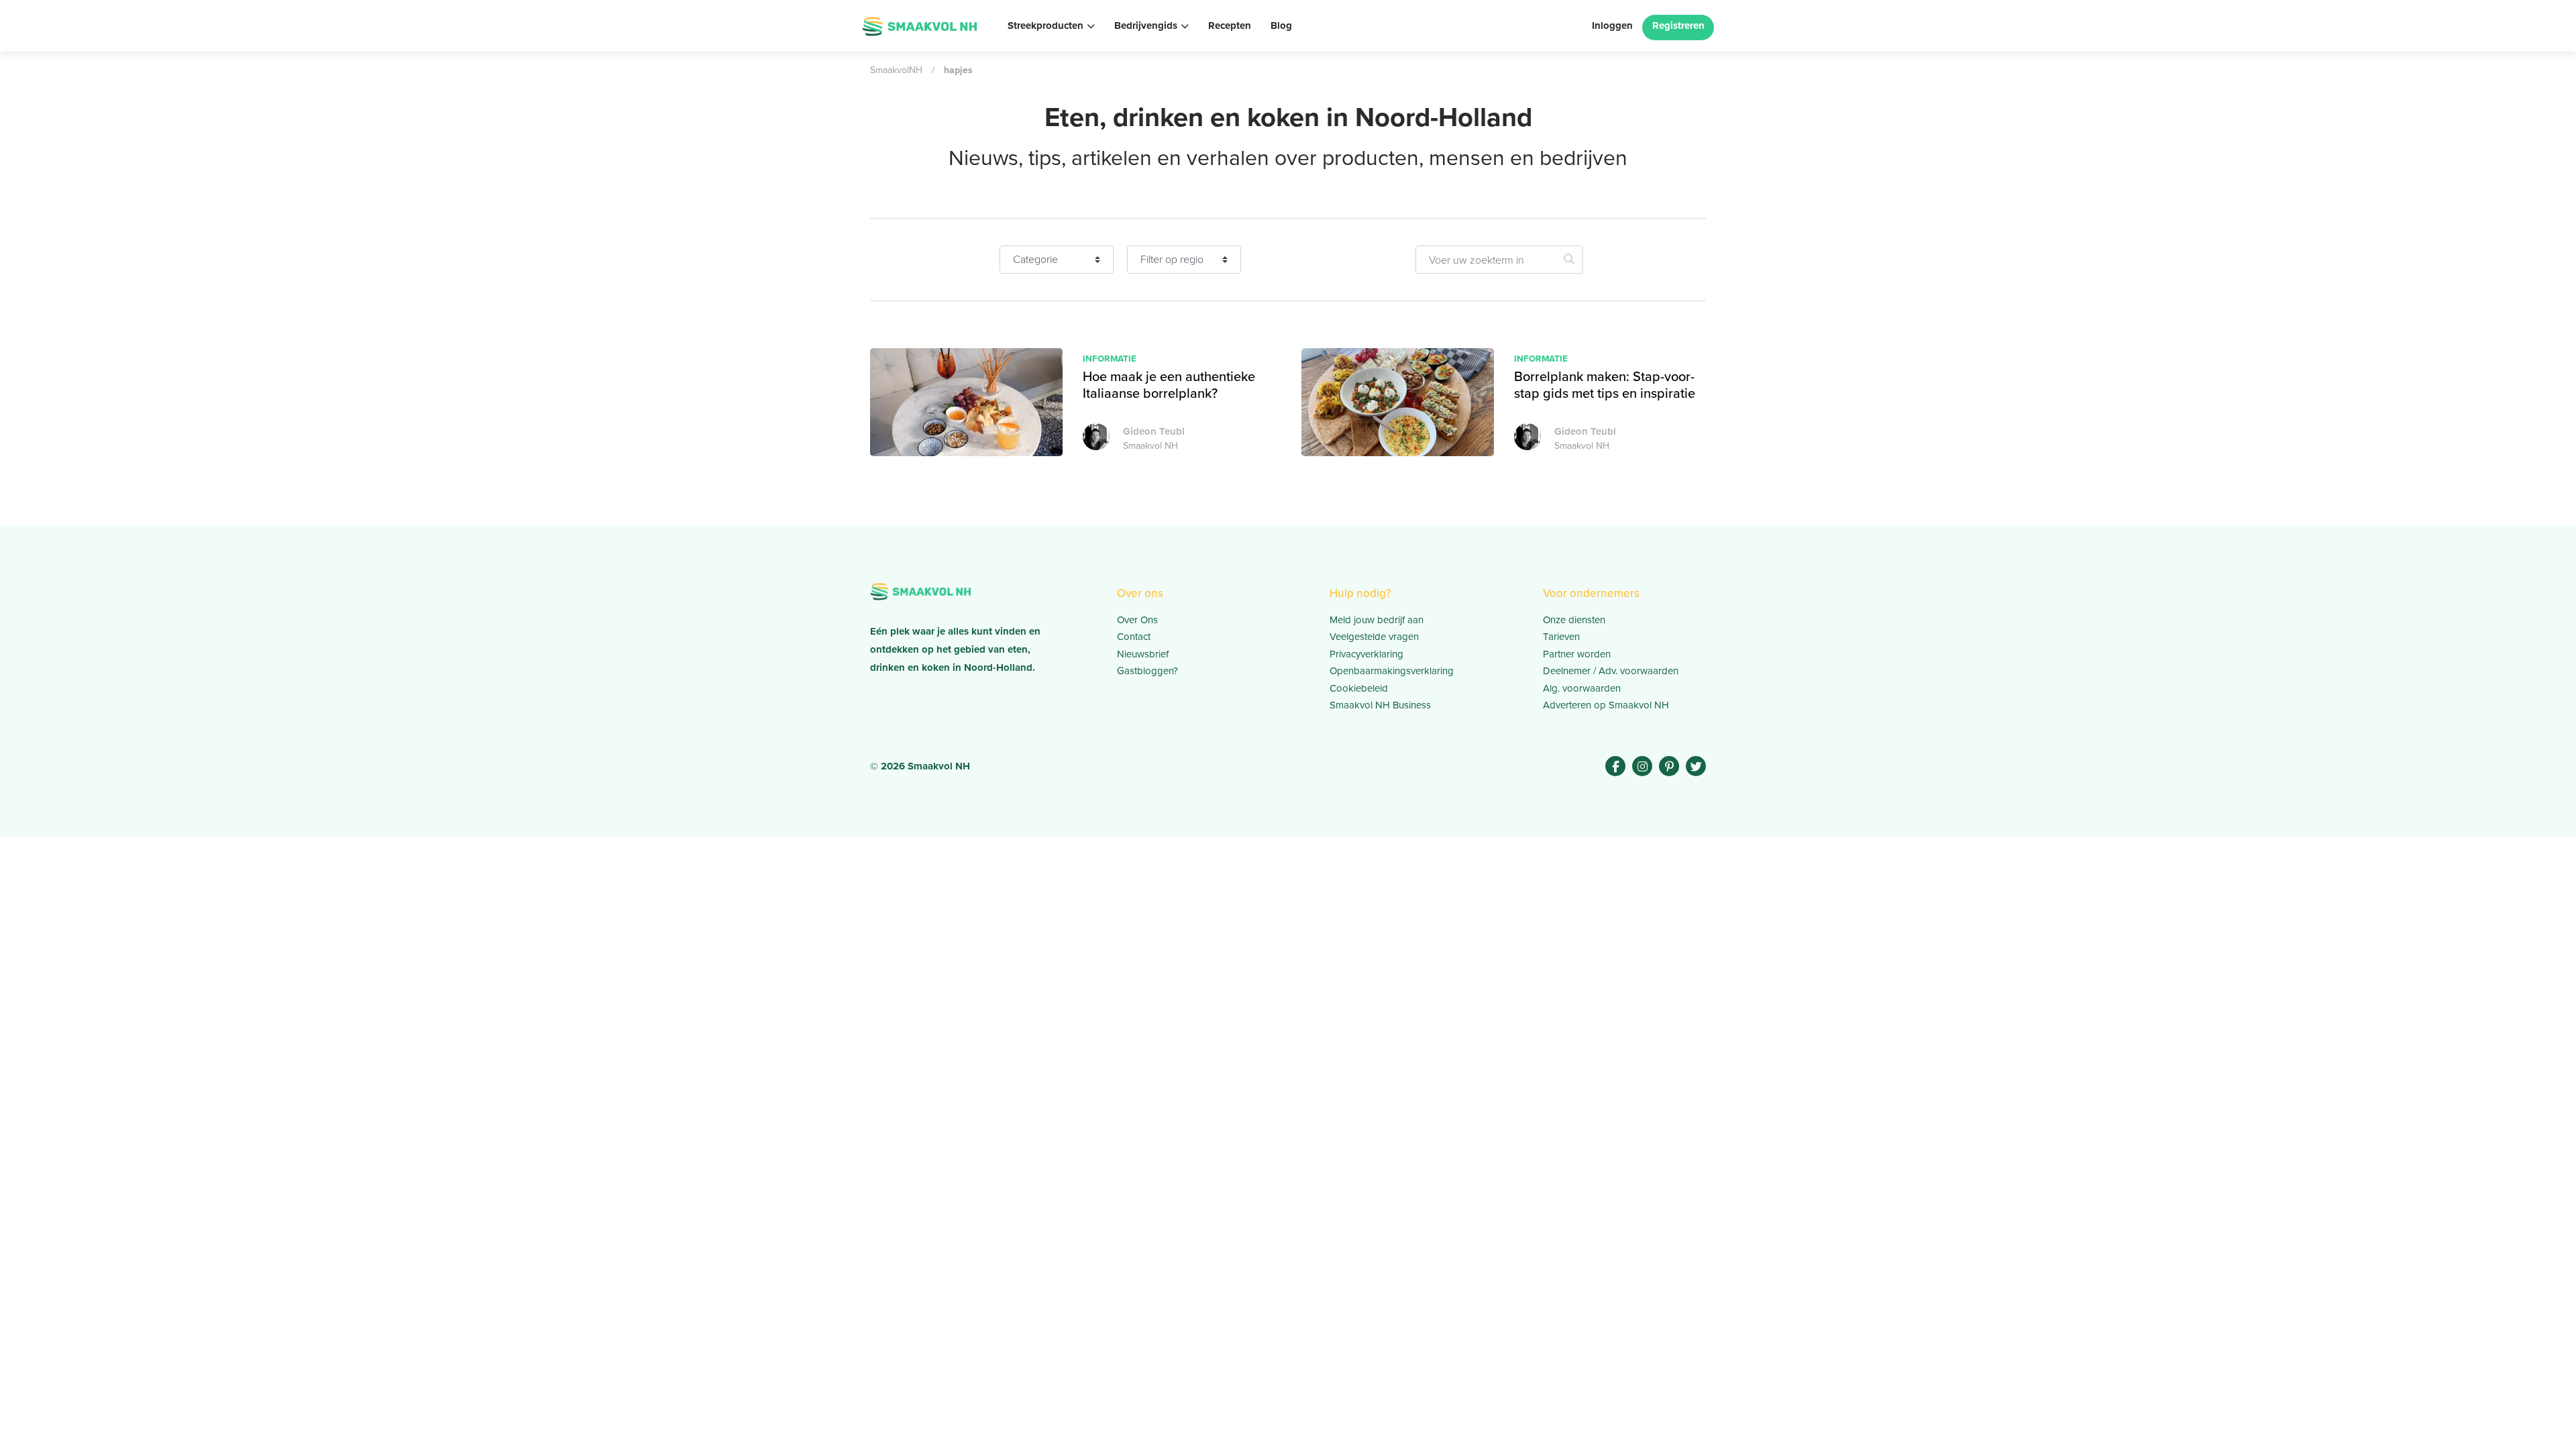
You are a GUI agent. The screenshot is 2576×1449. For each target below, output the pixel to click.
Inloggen (1612, 25)
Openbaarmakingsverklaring (1392, 671)
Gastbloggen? (1147, 671)
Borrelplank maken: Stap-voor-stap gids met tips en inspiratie (1605, 385)
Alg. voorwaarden (1582, 688)
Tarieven (1561, 637)
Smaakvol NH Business (1380, 705)
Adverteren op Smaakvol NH (1606, 705)
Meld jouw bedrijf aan (1377, 620)
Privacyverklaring (1366, 654)
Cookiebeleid (1359, 688)
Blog (1281, 25)
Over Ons (1137, 620)
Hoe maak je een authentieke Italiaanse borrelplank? (1169, 385)
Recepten (1230, 25)
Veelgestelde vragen (1374, 637)
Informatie (1110, 358)
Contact (1134, 637)
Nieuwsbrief (1143, 654)
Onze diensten (1574, 620)
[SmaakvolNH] (919, 25)
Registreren (1678, 25)
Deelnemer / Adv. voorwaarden (1611, 671)
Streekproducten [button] (1045, 25)
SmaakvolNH (896, 70)
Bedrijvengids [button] (1146, 25)
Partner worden (1577, 654)
